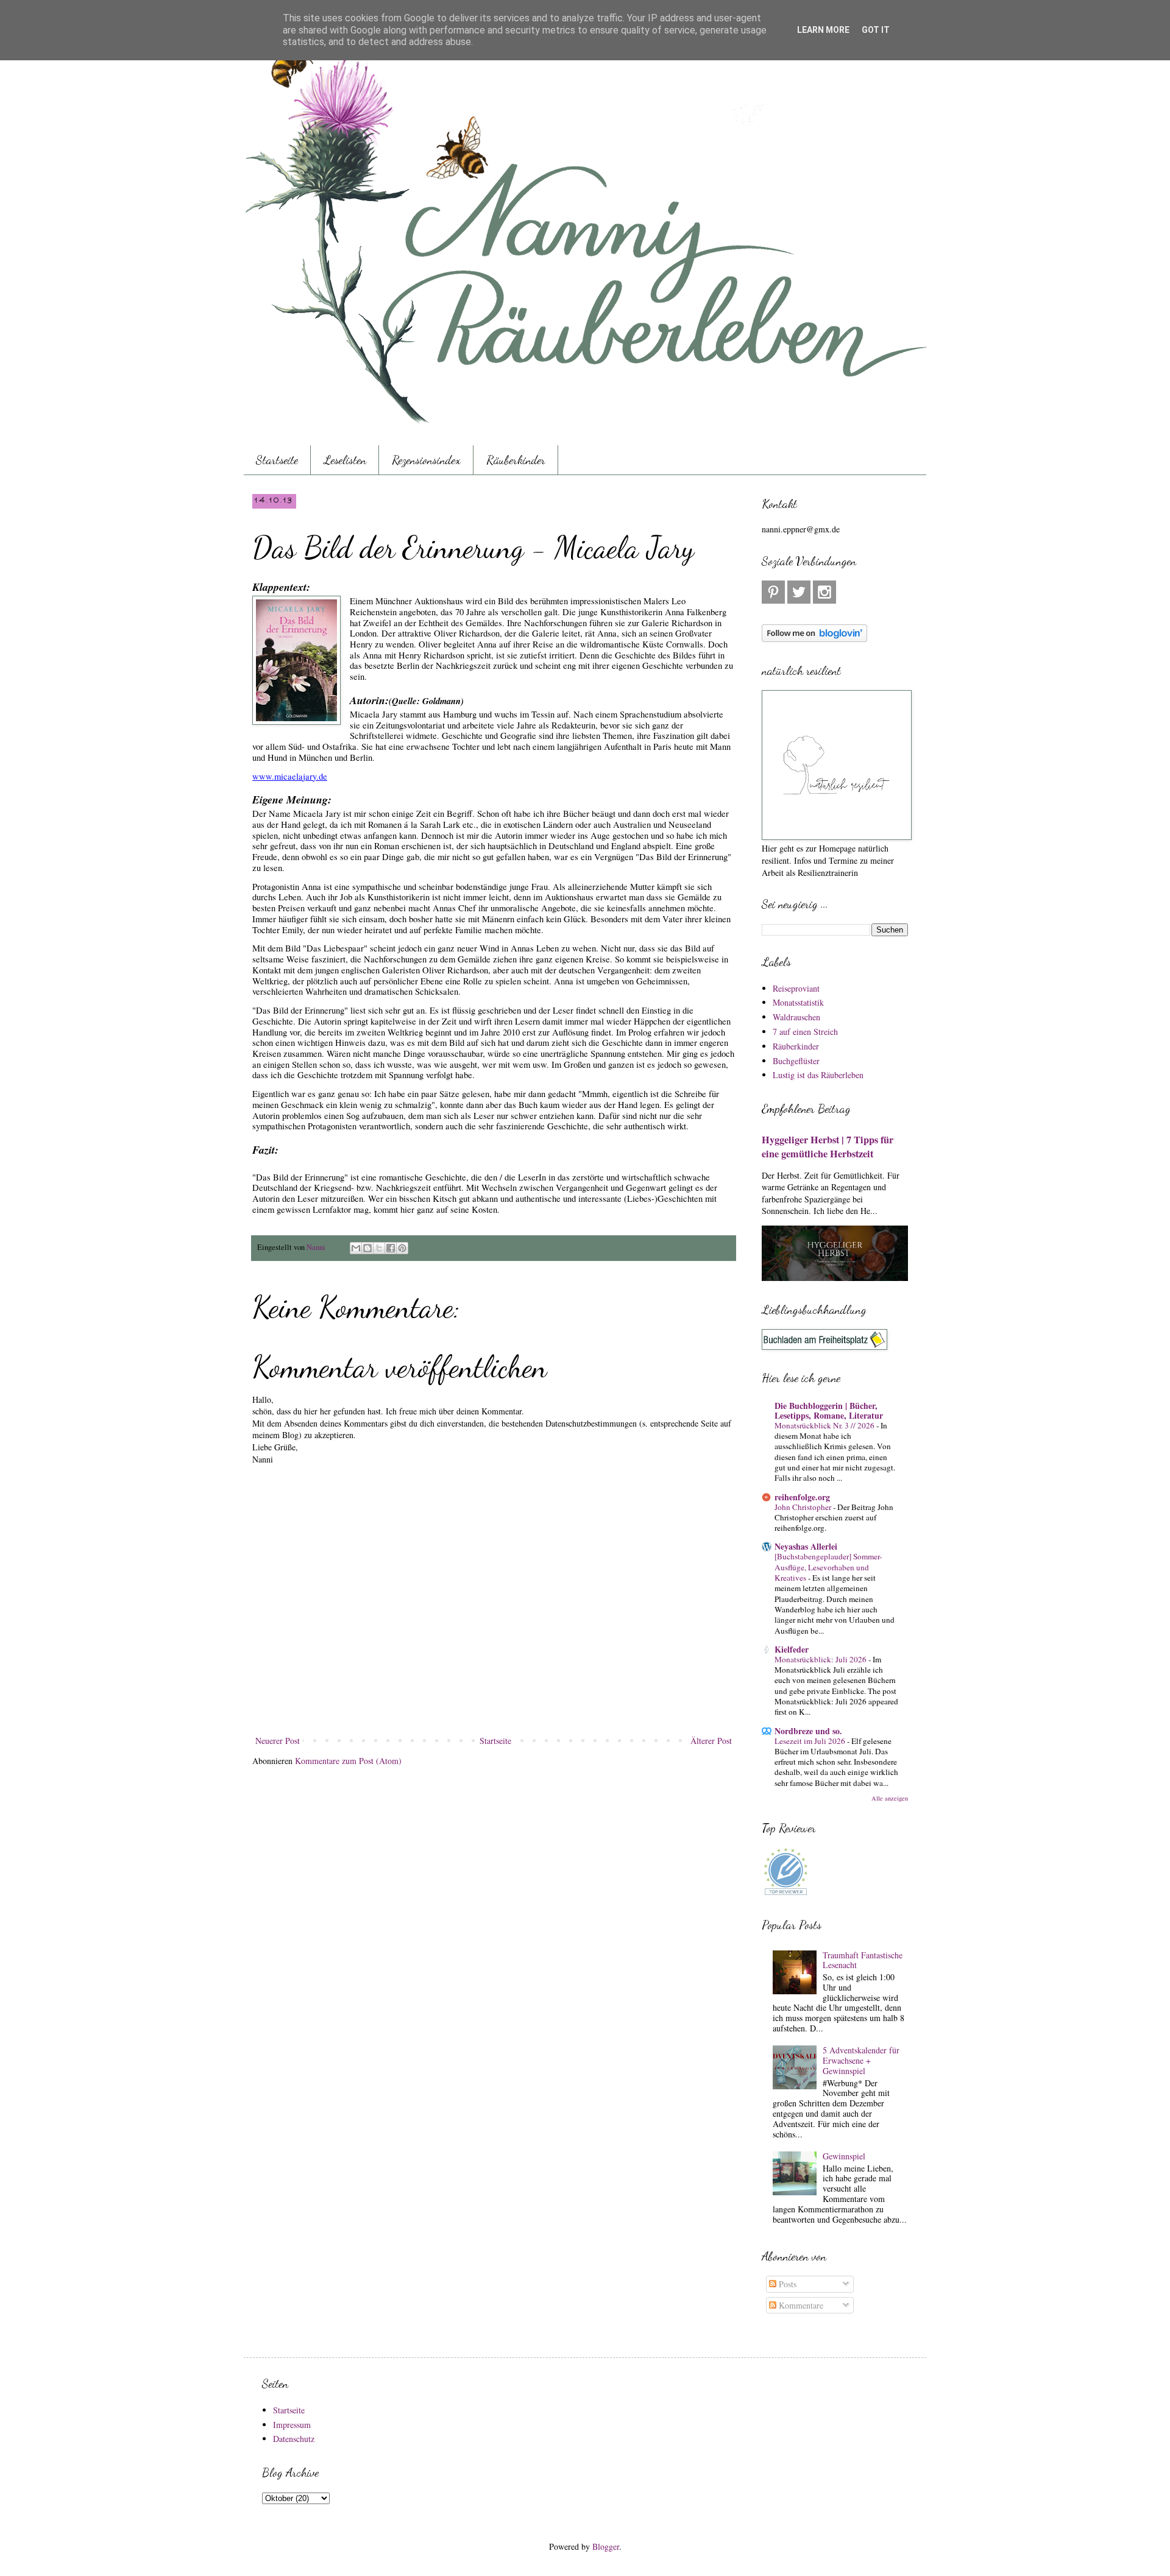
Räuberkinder (516, 460)
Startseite (277, 460)
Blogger (606, 2546)
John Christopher (804, 1507)
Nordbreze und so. (808, 1731)
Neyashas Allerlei (806, 1546)
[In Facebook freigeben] (391, 1248)
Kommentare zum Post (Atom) (348, 1761)
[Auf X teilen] (379, 1248)
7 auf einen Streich (805, 1032)
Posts (786, 2284)
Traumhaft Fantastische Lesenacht (863, 1960)
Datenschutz (294, 2439)
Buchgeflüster (796, 1061)
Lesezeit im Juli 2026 (811, 1741)
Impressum (292, 2425)
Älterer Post (711, 1741)
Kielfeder (792, 1649)
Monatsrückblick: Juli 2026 (821, 1659)
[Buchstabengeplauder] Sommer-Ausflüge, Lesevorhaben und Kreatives (828, 1567)
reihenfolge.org (802, 1497)
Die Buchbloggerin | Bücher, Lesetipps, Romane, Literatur (829, 1410)
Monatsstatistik (798, 1002)
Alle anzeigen (890, 1798)
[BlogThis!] (367, 1248)
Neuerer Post (278, 1741)
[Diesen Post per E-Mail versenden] (356, 1248)
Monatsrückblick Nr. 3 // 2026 (825, 1425)
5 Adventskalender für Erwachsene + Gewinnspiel (861, 2060)
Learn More (823, 30)
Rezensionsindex (426, 460)
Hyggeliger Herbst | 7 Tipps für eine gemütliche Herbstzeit (828, 1147)
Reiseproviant (796, 988)
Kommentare (800, 2305)
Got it (876, 30)
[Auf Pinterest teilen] (402, 1248)
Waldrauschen (796, 1017)
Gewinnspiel (844, 2156)
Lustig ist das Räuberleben (818, 1075)
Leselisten (345, 460)
